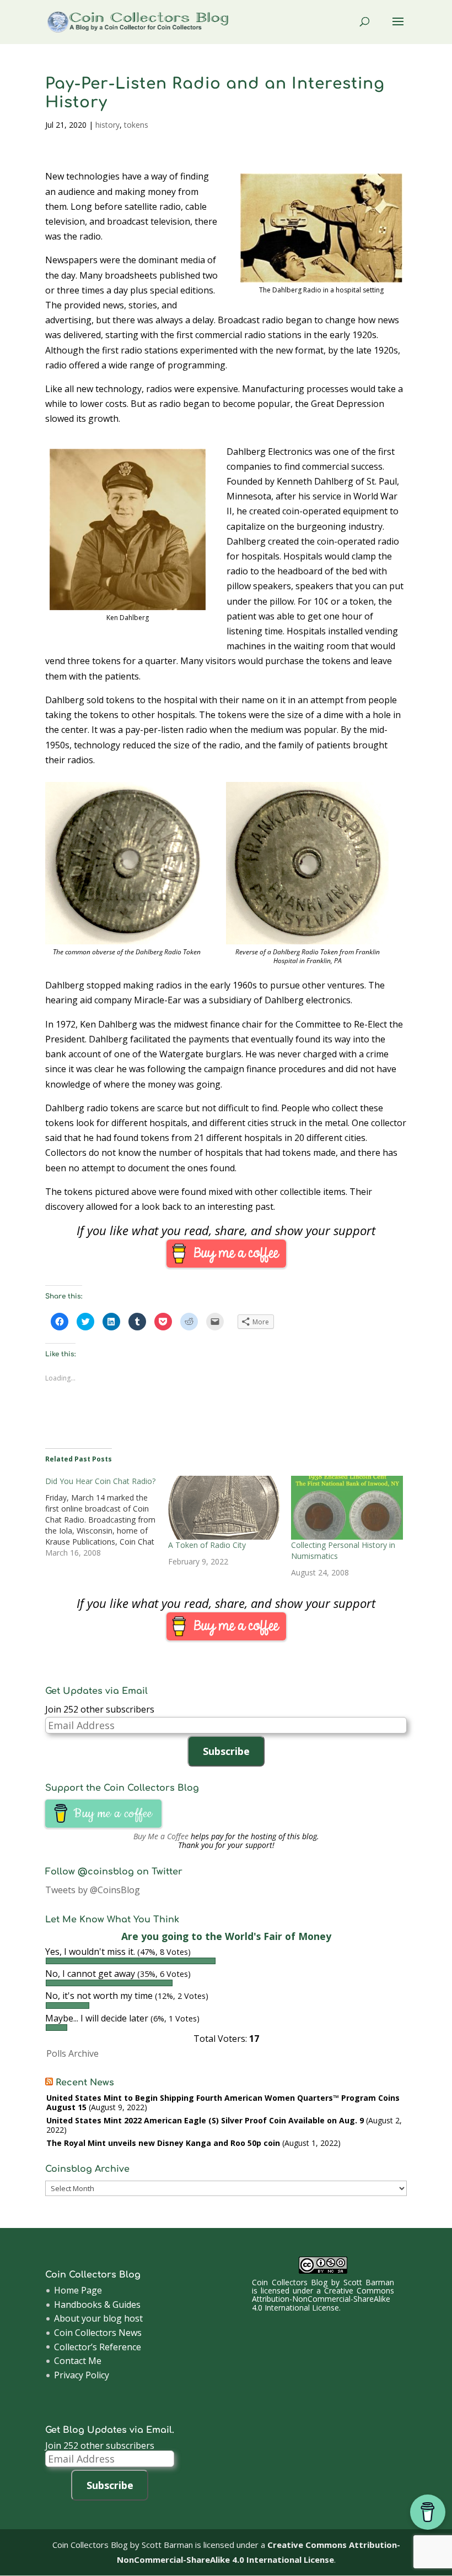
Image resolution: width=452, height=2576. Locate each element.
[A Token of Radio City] (224, 1508)
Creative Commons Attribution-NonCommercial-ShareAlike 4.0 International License (323, 2299)
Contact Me (78, 2361)
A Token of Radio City (207, 1545)
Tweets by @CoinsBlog (93, 1890)
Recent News (85, 2083)
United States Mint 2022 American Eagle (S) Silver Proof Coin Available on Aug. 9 (205, 2120)
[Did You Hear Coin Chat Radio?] (107, 1517)
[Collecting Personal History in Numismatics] (347, 1508)
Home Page (78, 2290)
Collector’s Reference (98, 2347)
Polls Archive (72, 2053)
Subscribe (226, 1751)
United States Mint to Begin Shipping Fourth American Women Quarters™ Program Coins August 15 (223, 2102)
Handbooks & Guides (97, 2305)
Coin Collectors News (98, 2333)
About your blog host (98, 2318)
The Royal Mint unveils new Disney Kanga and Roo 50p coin (163, 2143)
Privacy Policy (82, 2375)
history (107, 125)
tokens (136, 125)
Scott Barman (369, 2282)
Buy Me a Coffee (161, 1836)
